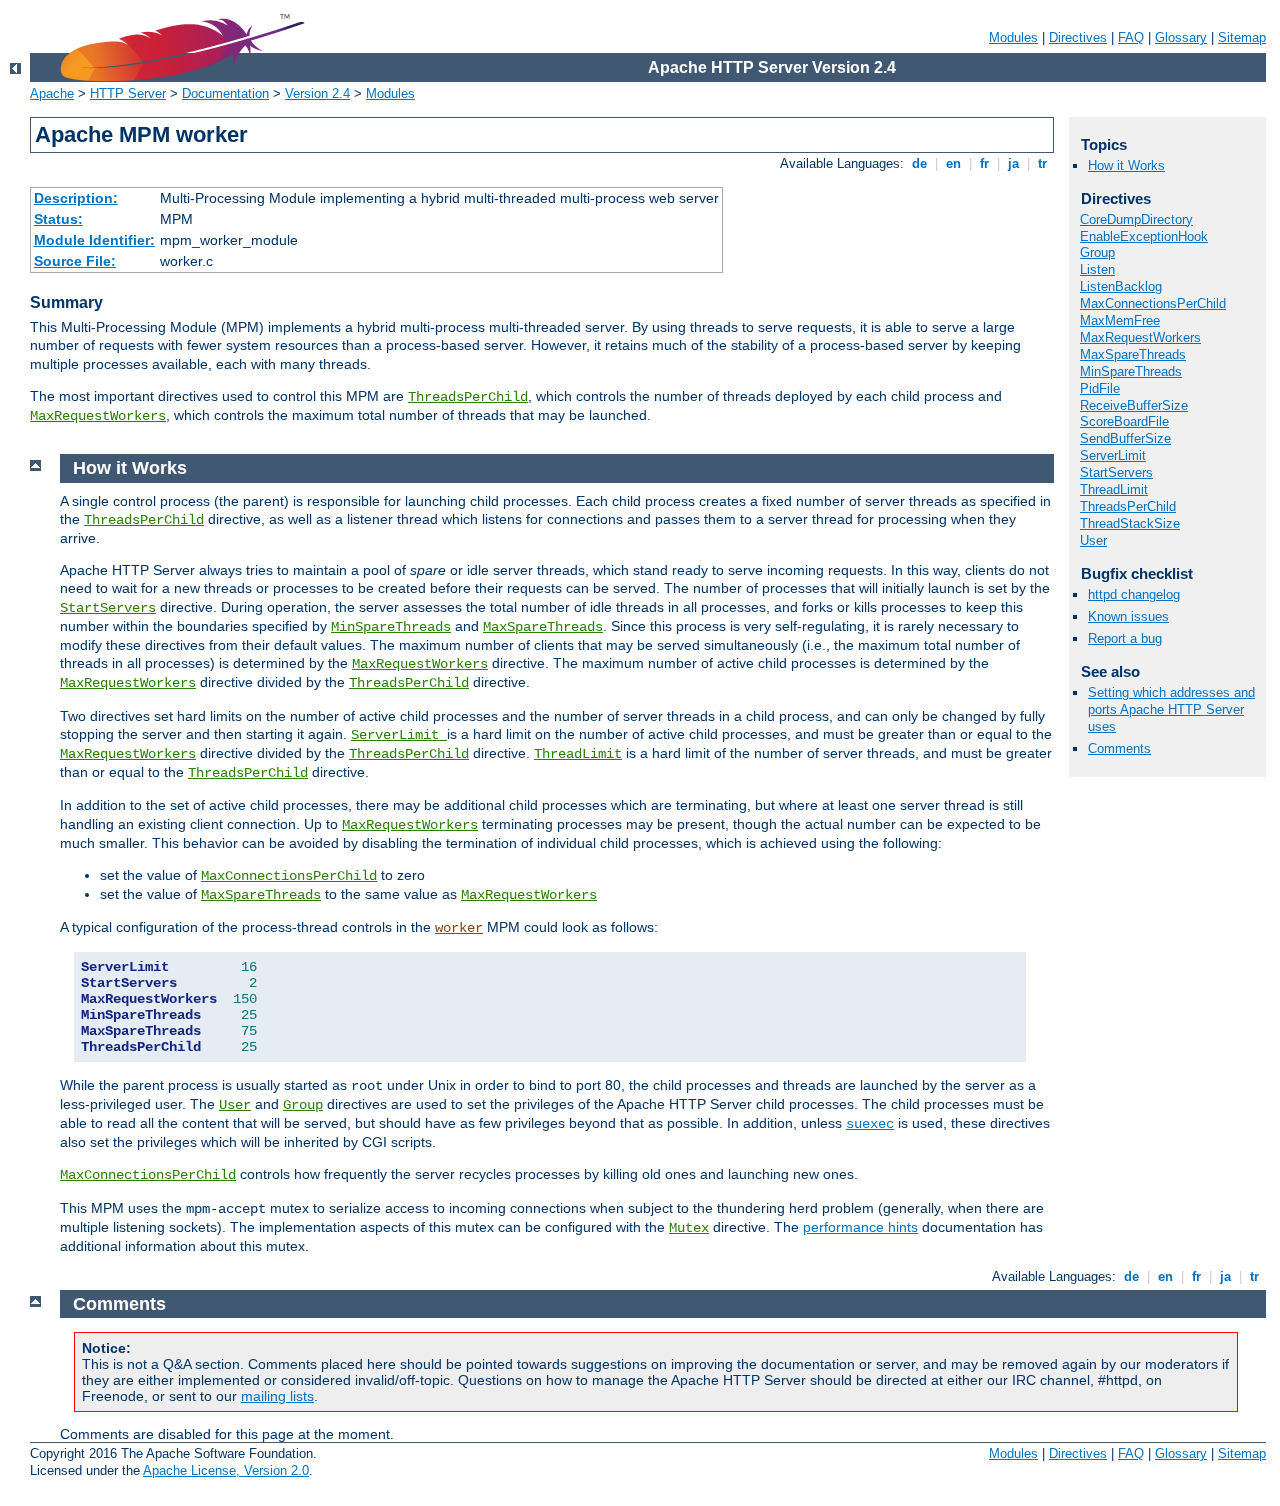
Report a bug (1125, 638)
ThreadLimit (1114, 489)
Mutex (689, 1228)
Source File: (75, 261)
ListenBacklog (1121, 286)
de (919, 163)
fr (984, 163)
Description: (76, 198)
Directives (1078, 37)
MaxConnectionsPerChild (1153, 303)
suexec (870, 1124)
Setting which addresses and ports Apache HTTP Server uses (1171, 709)
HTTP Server (128, 93)
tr (1042, 163)
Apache (52, 93)
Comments (1119, 748)
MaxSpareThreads (1133, 354)
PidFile (1100, 388)
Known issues (1128, 616)
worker (459, 928)
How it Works (1126, 165)
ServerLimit (1113, 455)
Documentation (225, 93)
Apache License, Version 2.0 (226, 1470)
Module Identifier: (94, 240)
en (953, 163)
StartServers (1116, 472)
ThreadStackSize (1130, 523)
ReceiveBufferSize (1134, 405)
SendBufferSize (1125, 438)
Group (1097, 252)
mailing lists (277, 1396)
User (1093, 540)
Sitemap (1242, 37)
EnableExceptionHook (1144, 236)
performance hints (860, 1227)
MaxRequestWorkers (98, 416)
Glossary (1181, 37)
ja (1013, 163)
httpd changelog (1134, 594)
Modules (1013, 37)
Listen (1097, 269)
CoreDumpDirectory (1136, 219)
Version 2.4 (317, 93)
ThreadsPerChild (468, 397)
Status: (58, 219)
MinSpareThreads (1131, 371)
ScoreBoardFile (1124, 421)
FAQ (1131, 37)
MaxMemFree (1120, 320)
